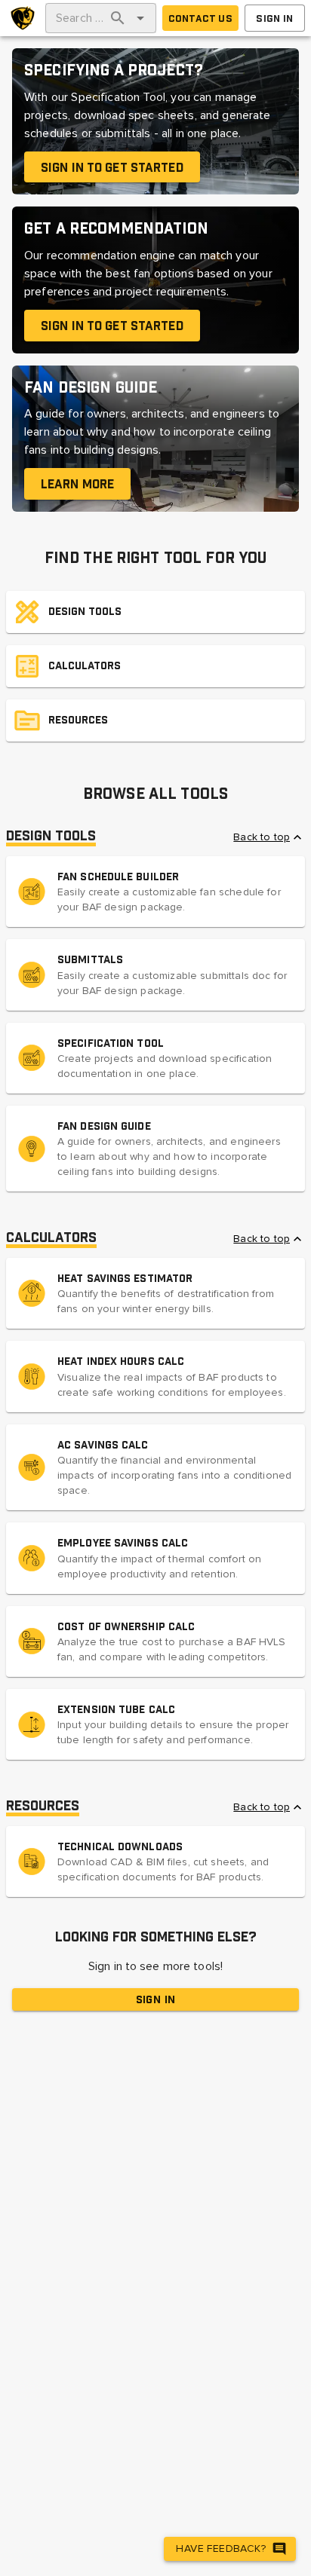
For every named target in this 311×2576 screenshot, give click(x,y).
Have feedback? (221, 2548)
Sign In (275, 18)
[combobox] (79, 18)
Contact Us (200, 18)
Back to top (262, 837)
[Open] (140, 18)
